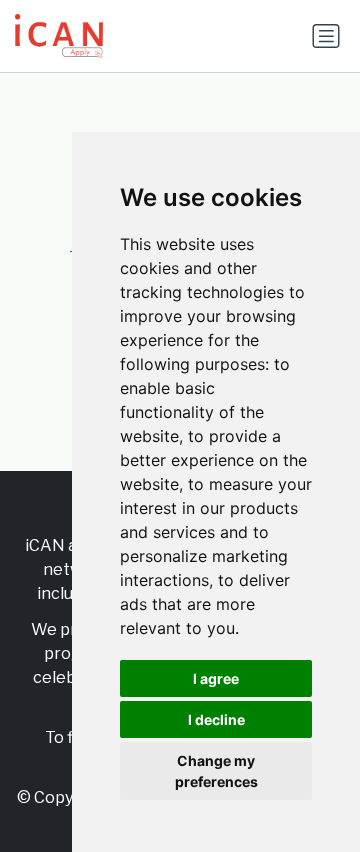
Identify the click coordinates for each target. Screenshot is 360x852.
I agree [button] (216, 678)
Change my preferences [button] (216, 771)
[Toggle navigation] (326, 36)
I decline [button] (216, 719)
